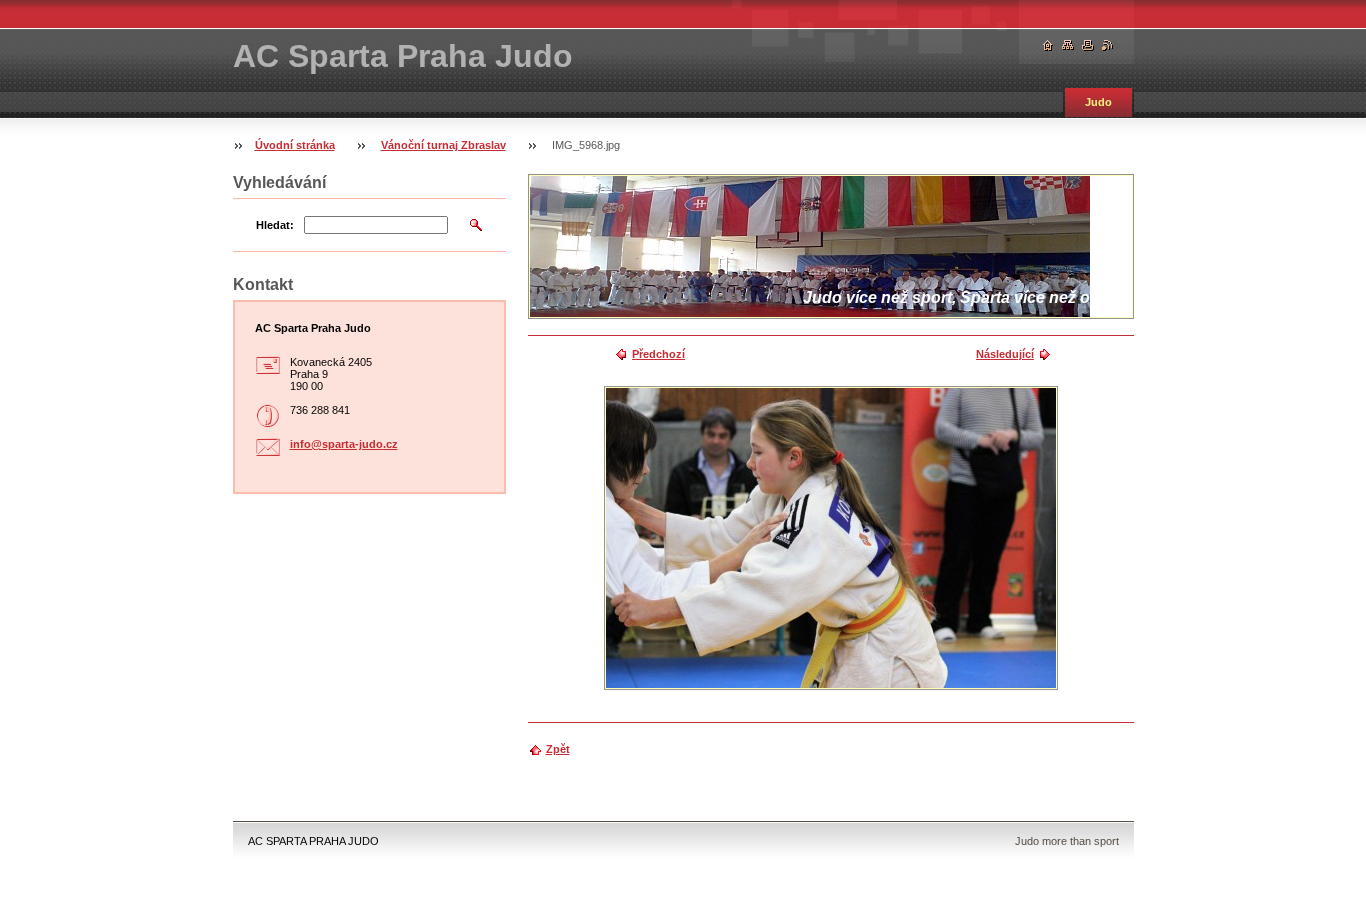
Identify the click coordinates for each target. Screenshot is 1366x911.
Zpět (558, 749)
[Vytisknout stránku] (1088, 45)
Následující (1005, 354)
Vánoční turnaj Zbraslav (443, 145)
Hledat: (275, 225)
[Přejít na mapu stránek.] (1068, 45)
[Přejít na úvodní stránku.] (1048, 45)
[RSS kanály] (1108, 45)
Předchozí (658, 354)
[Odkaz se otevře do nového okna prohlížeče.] (831, 538)
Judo (1098, 102)
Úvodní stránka (295, 145)
